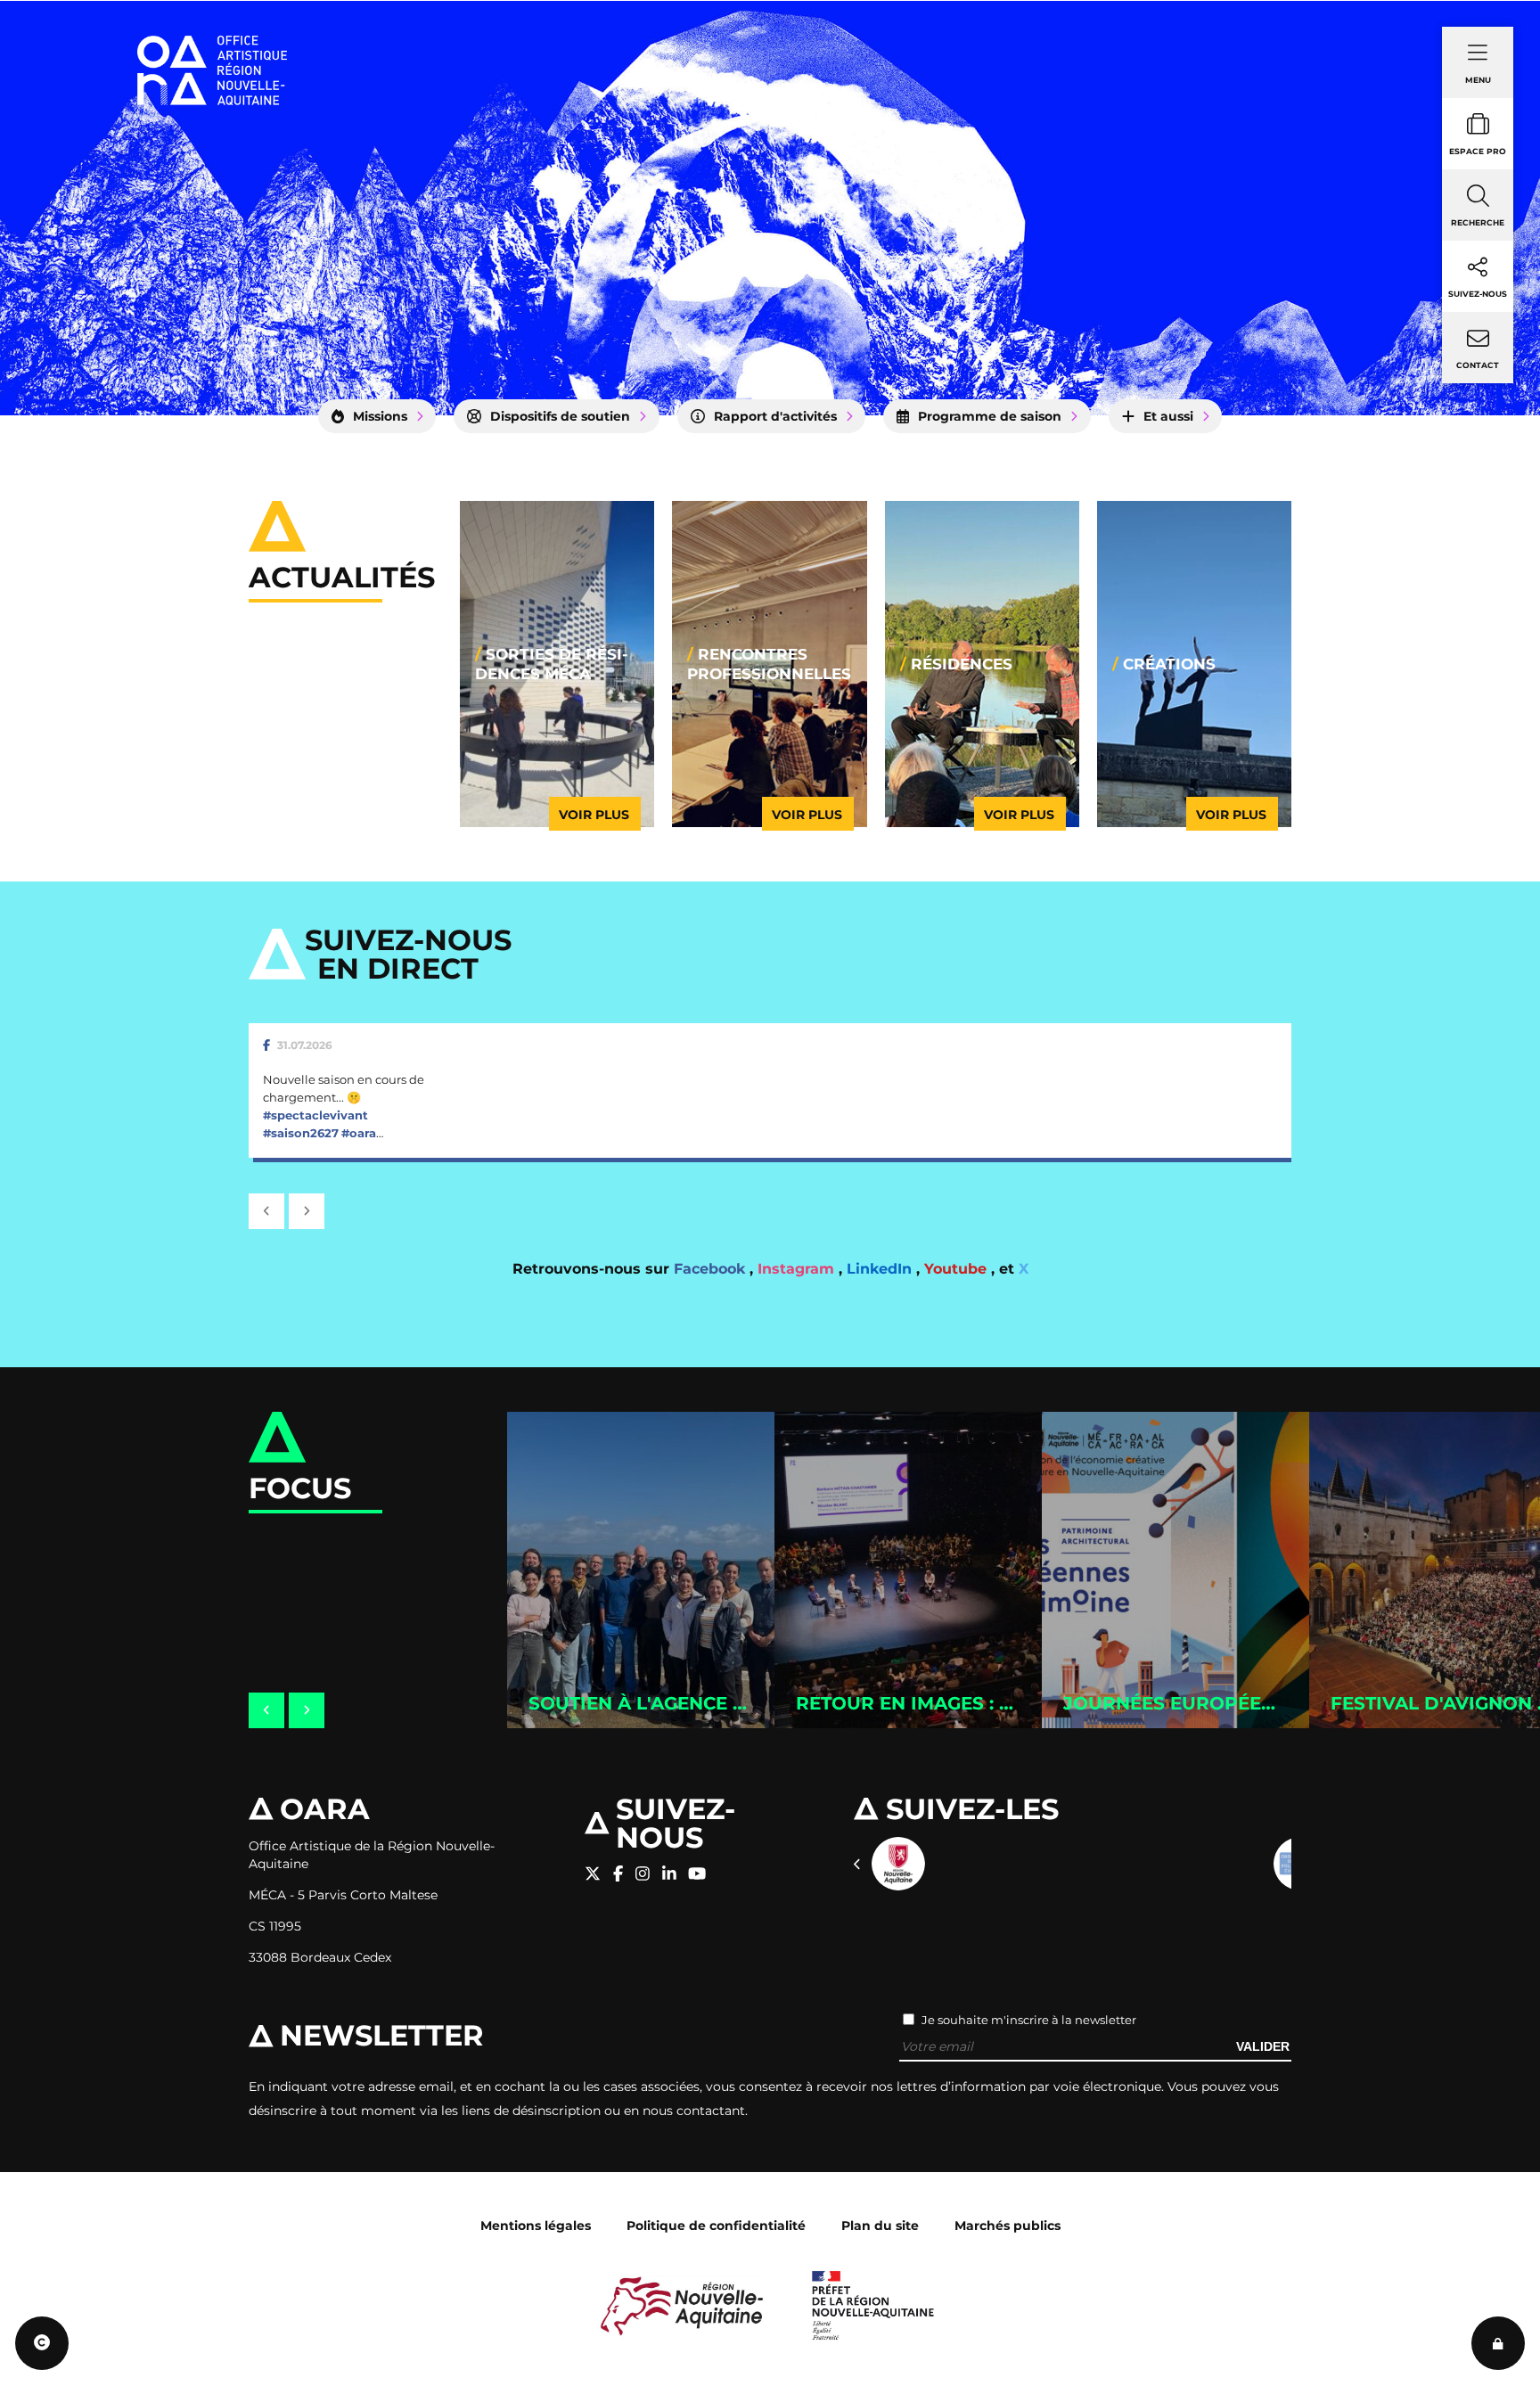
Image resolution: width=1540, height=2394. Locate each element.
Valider (1263, 2046)
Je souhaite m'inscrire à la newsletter (1029, 2020)
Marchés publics (1008, 2226)
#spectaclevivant (315, 1115)
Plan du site (880, 2226)
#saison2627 (301, 1133)
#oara (359, 1133)
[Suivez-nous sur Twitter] (593, 1874)
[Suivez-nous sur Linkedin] (669, 1874)
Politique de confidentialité (716, 2226)
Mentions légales (536, 2226)
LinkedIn (881, 1269)
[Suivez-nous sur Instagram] (643, 1874)
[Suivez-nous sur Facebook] (618, 1874)
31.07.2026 (305, 1045)
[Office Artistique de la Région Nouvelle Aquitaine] (212, 45)
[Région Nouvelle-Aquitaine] (682, 2305)
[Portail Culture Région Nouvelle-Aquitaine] (898, 1864)
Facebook (712, 1269)
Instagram (798, 1269)
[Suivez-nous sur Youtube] (697, 1874)
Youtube (958, 1269)
